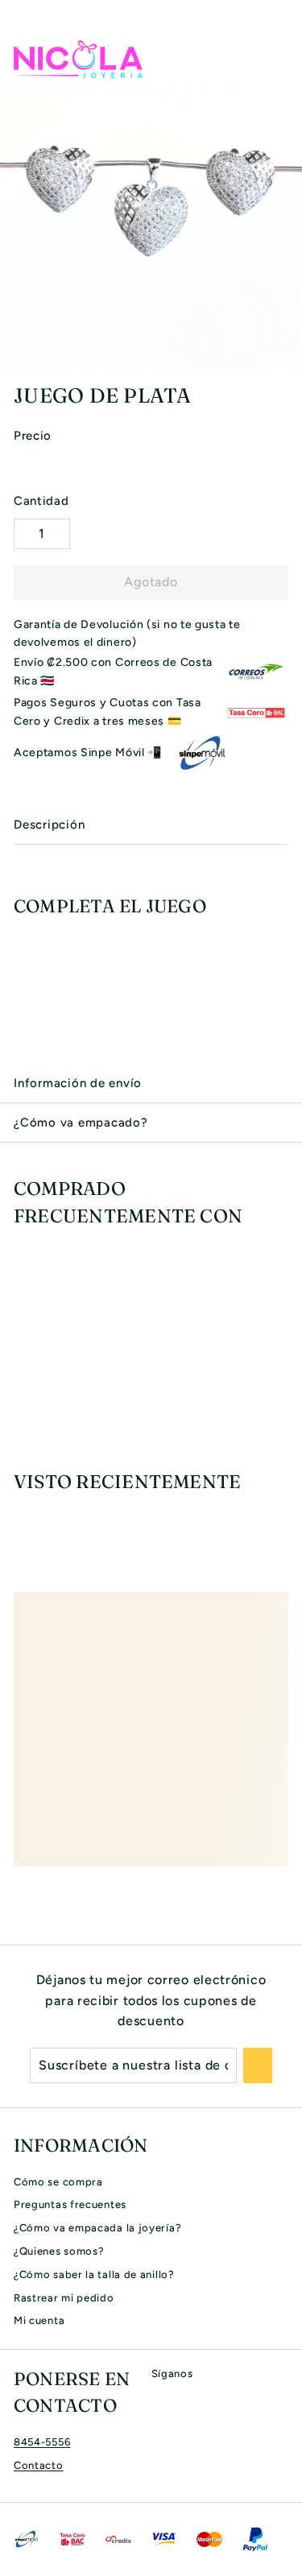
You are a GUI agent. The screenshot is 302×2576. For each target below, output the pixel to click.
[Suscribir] (258, 2065)
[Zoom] (288, 354)
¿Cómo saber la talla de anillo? (94, 2274)
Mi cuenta (39, 2320)
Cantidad (41, 501)
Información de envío (78, 1083)
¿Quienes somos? (59, 2251)
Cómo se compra (58, 2182)
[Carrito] (275, 59)
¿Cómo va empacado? (81, 1123)
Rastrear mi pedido (64, 2298)
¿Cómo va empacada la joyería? (97, 2228)
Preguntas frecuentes (70, 2204)
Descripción (49, 825)
